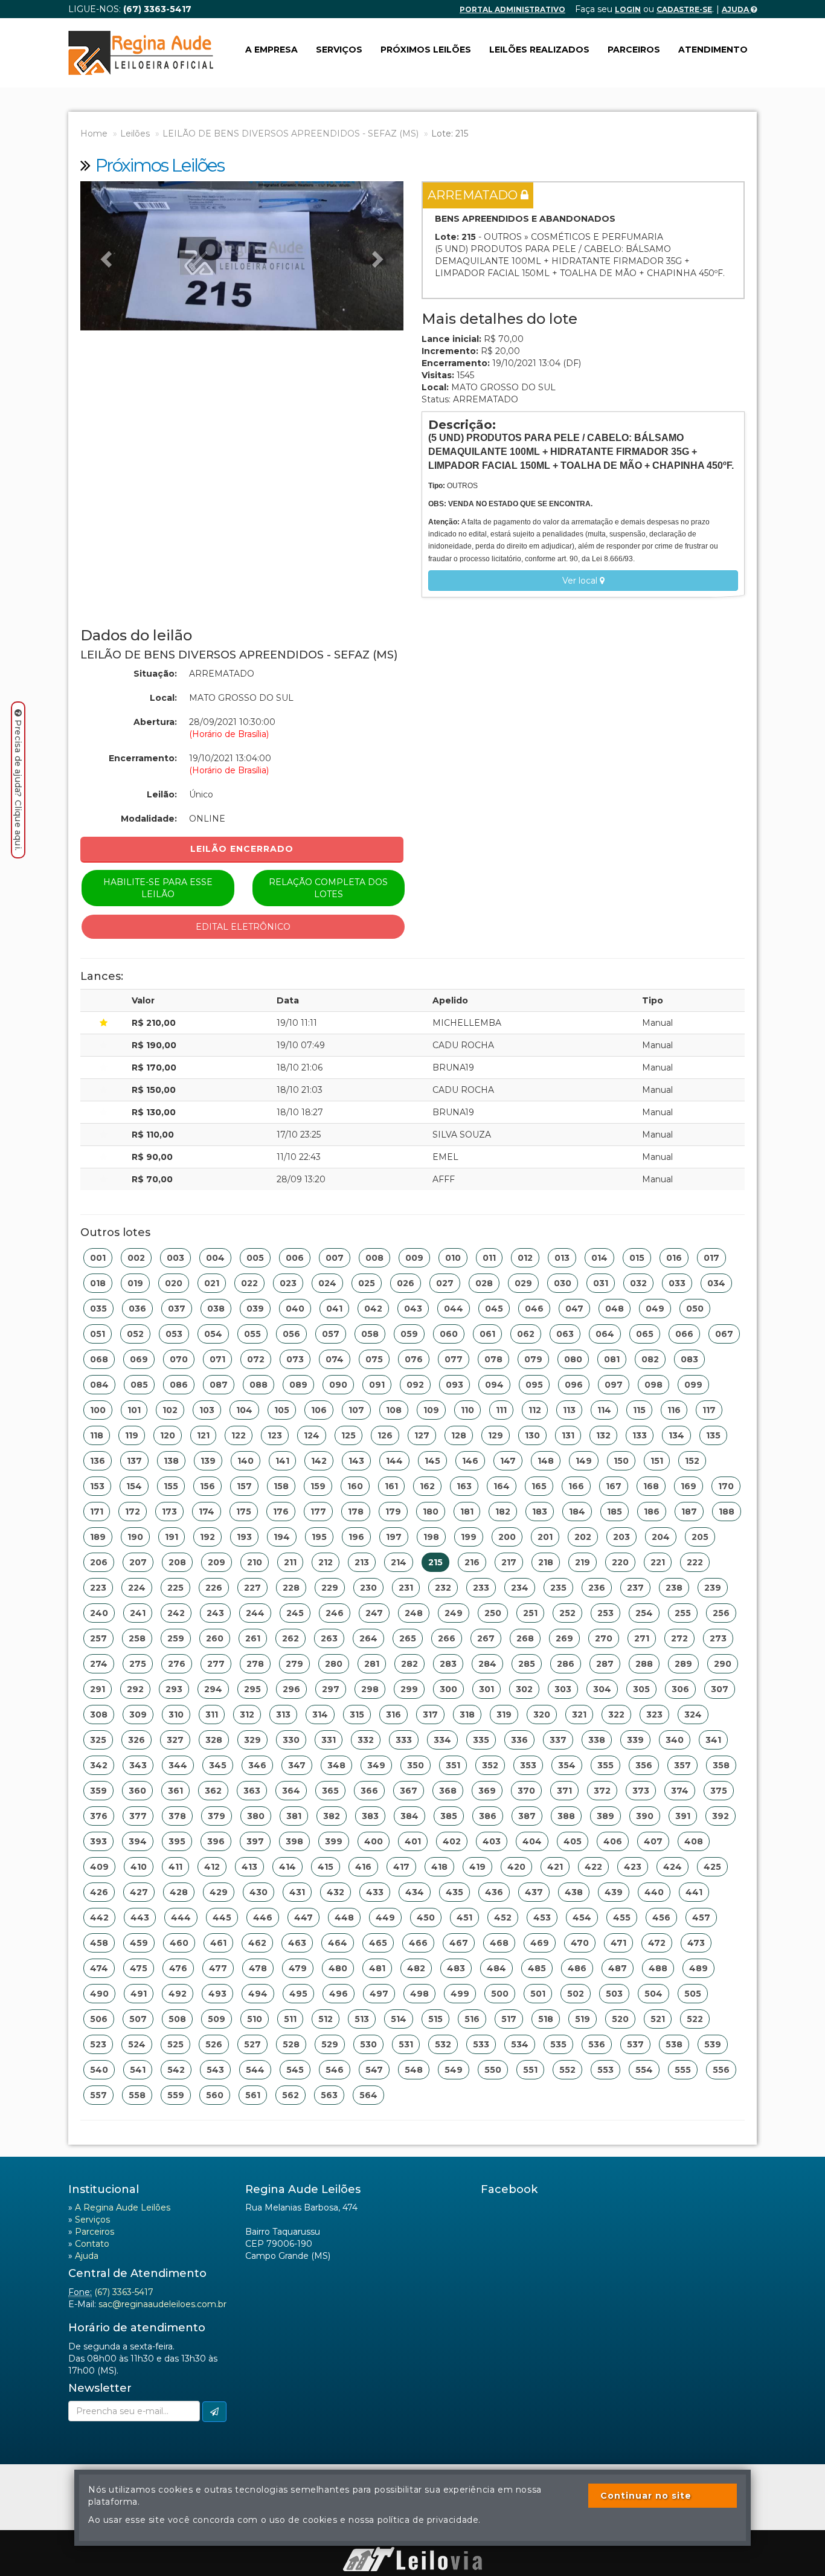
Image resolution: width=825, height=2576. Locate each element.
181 (467, 1512)
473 (696, 1943)
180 (431, 1512)
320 (542, 1715)
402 (452, 1841)
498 (419, 1994)
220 (620, 1562)
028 (484, 1283)
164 (502, 1486)
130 (532, 1435)
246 (335, 1613)
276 (177, 1664)
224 (137, 1588)
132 (603, 1435)
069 (139, 1359)
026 (406, 1283)
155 (171, 1486)
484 (496, 1968)
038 (216, 1309)
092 (415, 1385)
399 (334, 1841)
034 (716, 1283)
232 (443, 1588)
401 (413, 1841)
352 (490, 1765)
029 (523, 1283)
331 (329, 1740)
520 (620, 2019)
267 (486, 1638)
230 (368, 1588)
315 (357, 1715)
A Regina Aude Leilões (123, 2207)
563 (329, 2095)
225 (175, 1588)
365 (330, 1791)
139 (208, 1461)
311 (212, 1715)
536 (597, 2044)
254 (644, 1613)
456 (661, 1918)
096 (574, 1385)
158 (281, 1486)
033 (677, 1283)
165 (539, 1486)
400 (374, 1841)
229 (330, 1588)
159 (318, 1486)
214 (399, 1562)
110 (467, 1410)
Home (94, 134)
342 (99, 1765)
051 (98, 1334)
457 (701, 1918)
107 (356, 1410)
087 (219, 1385)
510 (255, 2019)
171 (97, 1512)
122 (239, 1435)
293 (174, 1689)
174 (207, 1512)
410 (139, 1867)
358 (721, 1765)
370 (526, 1791)
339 (635, 1740)
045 (494, 1309)
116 (674, 1410)
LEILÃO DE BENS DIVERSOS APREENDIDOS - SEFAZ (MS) (291, 134)
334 (442, 1740)
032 (638, 1283)
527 (252, 2044)
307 (720, 1689)
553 (605, 2070)
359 (98, 1791)
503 (614, 1994)
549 (454, 2070)
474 (99, 1968)
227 (252, 1588)
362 (213, 1791)
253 (605, 1613)
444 (181, 1918)
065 (645, 1334)
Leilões (135, 134)
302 (524, 1689)
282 (409, 1664)
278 (255, 1664)
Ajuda (736, 9)
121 (203, 1435)
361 (175, 1791)
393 (98, 1841)
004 (215, 1258)
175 (244, 1512)
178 (356, 1512)
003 (175, 1258)
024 (327, 1283)
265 (408, 1638)
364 (291, 1791)
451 (464, 1918)
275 (138, 1664)
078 (493, 1359)
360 (137, 1791)
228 (291, 1588)
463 (297, 1943)
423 (633, 1867)
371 (564, 1791)
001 (98, 1258)
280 (334, 1664)
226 (214, 1588)
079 (533, 1359)
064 (605, 1334)
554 (644, 2070)
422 (593, 1867)
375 (719, 1791)
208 (177, 1562)
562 (291, 2095)
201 (545, 1537)
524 (137, 2044)
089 (298, 1385)
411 (175, 1867)
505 (693, 1994)
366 (369, 1791)
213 (362, 1562)
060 (449, 1334)
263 (329, 1638)
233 (481, 1588)
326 (136, 1740)
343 (138, 1765)
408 (694, 1841)
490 (99, 1994)
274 (99, 1664)
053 (174, 1334)
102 (170, 1410)
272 (679, 1638)
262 (291, 1638)
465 (378, 1943)
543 (215, 2070)
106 (319, 1410)
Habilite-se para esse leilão (158, 888)
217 (509, 1562)
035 (98, 1309)
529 (330, 2044)
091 (377, 1385)
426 (99, 1892)
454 (582, 1918)
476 (178, 1968)
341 (713, 1740)
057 (331, 1334)
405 (573, 1841)
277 (216, 1664)
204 (661, 1537)
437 (534, 1892)
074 (335, 1359)
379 (217, 1816)
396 (216, 1841)
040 (295, 1309)
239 (713, 1588)
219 (583, 1562)
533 (481, 2044)
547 (374, 2070)
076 (414, 1359)
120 (168, 1435)
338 (597, 1740)
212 (326, 1562)
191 (172, 1537)
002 (136, 1258)
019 (135, 1283)
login (628, 9)
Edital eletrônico (243, 927)
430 (258, 1892)
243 (215, 1613)
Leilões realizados (539, 50)
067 (724, 1334)
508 (177, 2019)
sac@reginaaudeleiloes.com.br (162, 2304)
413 (249, 1867)
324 (693, 1715)
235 (558, 1588)
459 (139, 1943)
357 (682, 1765)
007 (335, 1258)
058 (370, 1334)
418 (439, 1867)
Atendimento (713, 50)
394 (138, 1841)
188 (727, 1512)
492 (178, 1994)
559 (176, 2095)
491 (139, 1994)
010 (453, 1258)
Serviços (339, 50)
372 (602, 1791)
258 (137, 1638)
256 (721, 1613)
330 (291, 1740)
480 (338, 1968)
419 (477, 1867)
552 (567, 2070)
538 (674, 2044)
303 (563, 1689)
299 (409, 1689)
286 (566, 1664)
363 (252, 1791)
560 (215, 2095)
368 (448, 1791)
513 (362, 2019)
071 (217, 1359)
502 (576, 1994)
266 (447, 1638)
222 (695, 1562)
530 (368, 2044)
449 (385, 1918)
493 (217, 1994)
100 (98, 1410)
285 (527, 1664)
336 (519, 1740)
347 (297, 1765)
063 (565, 1334)
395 (177, 1841)
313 (283, 1715)
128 (459, 1435)
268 (525, 1638)
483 (456, 1968)
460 (179, 1943)
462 (257, 1943)
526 (214, 2044)
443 (140, 1918)
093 (454, 1385)
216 (472, 1562)
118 (97, 1435)
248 (414, 1613)
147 (508, 1461)
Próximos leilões (426, 50)
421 (555, 1867)
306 (680, 1689)
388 (566, 1816)
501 (538, 1994)
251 (530, 1613)
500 (500, 1994)
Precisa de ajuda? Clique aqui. (18, 785)
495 (298, 1994)
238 (674, 1588)
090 (338, 1385)
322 (616, 1715)
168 (651, 1486)
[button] (104, 256)
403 (492, 1841)
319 (504, 1715)
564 (368, 2095)
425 (712, 1867)
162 (427, 1486)
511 (290, 2019)
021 (212, 1283)
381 (294, 1816)
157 (244, 1486)
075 (374, 1359)
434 (415, 1892)
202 (583, 1537)
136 (98, 1461)
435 (454, 1892)
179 (393, 1512)
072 (256, 1359)
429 (219, 1892)
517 (509, 2019)
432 (335, 1892)
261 (253, 1638)
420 (516, 1867)
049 (655, 1309)
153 (97, 1486)
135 (713, 1435)
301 (486, 1689)
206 (99, 1562)
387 (527, 1816)
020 (174, 1283)
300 (448, 1689)
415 (326, 1867)
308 (99, 1715)
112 (535, 1410)
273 (718, 1638)
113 (569, 1410)
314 (320, 1715)
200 (507, 1537)
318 (467, 1715)
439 (614, 1892)
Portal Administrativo (512, 9)
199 (469, 1537)
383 (370, 1816)
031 (601, 1283)
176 (281, 1512)
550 (493, 2070)
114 (604, 1410)
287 (605, 1664)
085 (139, 1385)
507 (138, 2019)
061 (487, 1334)
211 (290, 1562)
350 (416, 1765)
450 (426, 1918)
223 (98, 1588)
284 (487, 1664)
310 (176, 1715)
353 (528, 1765)
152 (692, 1461)
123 (275, 1435)
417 (401, 1867)
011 (489, 1258)
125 (348, 1435)
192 (207, 1537)
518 (546, 2019)
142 (319, 1461)
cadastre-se (684, 9)
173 (169, 1512)
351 (453, 1765)
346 (257, 1765)
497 (379, 1994)
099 (693, 1385)
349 (376, 1765)
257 (98, 1638)
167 (614, 1486)
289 (683, 1664)
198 (431, 1537)
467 (459, 1943)
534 (520, 2044)
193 (244, 1537)
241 (138, 1613)
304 (602, 1689)
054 (213, 1334)
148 (546, 1461)
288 (644, 1664)
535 (558, 2044)
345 (218, 1765)
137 (134, 1461)
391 (683, 1816)
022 (249, 1283)
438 (574, 1892)
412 (212, 1867)
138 (171, 1461)
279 (294, 1664)
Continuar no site (646, 2496)
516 (472, 2019)
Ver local (581, 581)
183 (540, 1512)
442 (99, 1918)
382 (332, 1816)
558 (137, 2095)
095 (534, 1385)
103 (207, 1410)
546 (335, 2070)
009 (414, 1258)
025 (367, 1283)
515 (435, 2019)
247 (374, 1613)
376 (99, 1816)
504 (653, 1994)
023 (288, 1283)
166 (576, 1486)
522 (695, 2019)
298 (370, 1689)
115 (639, 1410)
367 (409, 1791)
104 (244, 1410)
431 (297, 1892)
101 (134, 1410)
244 (255, 1613)
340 (675, 1740)
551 (530, 2070)
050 (695, 1309)
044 (454, 1309)
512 (326, 2019)
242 (176, 1613)
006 (295, 1258)
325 (98, 1740)
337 (558, 1740)
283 (448, 1664)
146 (470, 1461)
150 (621, 1461)
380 (256, 1816)
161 (391, 1486)
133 (640, 1435)
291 (98, 1689)
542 (176, 2070)
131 (568, 1435)
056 (291, 1334)
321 (579, 1715)
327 (175, 1740)
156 (207, 1486)
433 (375, 1892)
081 (612, 1359)
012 (525, 1258)
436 (494, 1892)
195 (319, 1537)
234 (520, 1588)
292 (135, 1689)
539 (713, 2044)
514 (399, 2019)
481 (377, 1968)
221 (658, 1562)
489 (698, 1968)
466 (418, 1943)
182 (503, 1512)
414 (287, 1867)
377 (138, 1816)
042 (373, 1309)
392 (721, 1816)
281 (372, 1664)
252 (567, 1613)
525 (175, 2044)
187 (689, 1512)
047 (574, 1309)
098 (653, 1385)
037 (177, 1309)
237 (635, 1588)
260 (215, 1638)
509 (217, 2019)
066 (684, 1334)
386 (488, 1816)
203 (621, 1537)
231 (406, 1588)
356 (644, 1765)
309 (138, 1715)
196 (356, 1537)
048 (615, 1309)
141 (282, 1461)
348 (336, 1765)
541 (138, 2070)
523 (98, 2044)
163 (464, 1486)
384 (409, 1816)
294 (213, 1689)
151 (657, 1461)
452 (503, 1918)
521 (658, 2019)
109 (431, 1410)
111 (501, 1410)
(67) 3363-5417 (124, 2292)
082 (650, 1359)
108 (394, 1410)
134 (676, 1435)
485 (537, 1968)
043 (413, 1309)
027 (445, 1283)
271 (642, 1638)
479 (298, 1968)
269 (564, 1638)
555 (683, 2070)
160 (355, 1486)
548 (414, 2070)
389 (605, 1816)
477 (218, 1968)
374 (680, 1791)
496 (339, 1994)
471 (618, 1943)
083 (689, 1359)
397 (255, 1841)
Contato (92, 2244)
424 (673, 1867)
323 (654, 1715)
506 (99, 2019)
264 (368, 1638)
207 (138, 1562)
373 (641, 1791)
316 (393, 1715)
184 (577, 1512)
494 (258, 1994)
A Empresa (271, 50)
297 (331, 1689)
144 (394, 1461)
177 (318, 1512)
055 (252, 1334)
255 (683, 1613)
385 (449, 1816)
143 (356, 1461)
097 (614, 1385)
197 (394, 1537)
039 (255, 1309)
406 (613, 1841)
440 (654, 1892)
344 (178, 1765)
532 (443, 2044)
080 (573, 1359)
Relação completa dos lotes (328, 888)
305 (641, 1689)
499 (460, 1994)
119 (132, 1435)
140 (246, 1461)
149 (584, 1461)
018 (98, 1283)
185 (615, 1512)
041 (334, 1309)
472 (657, 1943)
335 (481, 1740)
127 (422, 1435)
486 (577, 1968)
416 (363, 1867)
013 (562, 1258)
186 (652, 1512)
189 (98, 1537)
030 (563, 1283)
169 (689, 1486)
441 (694, 1892)
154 (134, 1486)
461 (218, 1943)
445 (222, 1918)
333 (404, 1740)
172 (133, 1512)
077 (454, 1359)
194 (282, 1537)
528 (291, 2044)
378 (177, 1816)
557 (98, 2095)
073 (295, 1359)
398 (294, 1841)
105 (282, 1410)
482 (416, 1968)
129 (496, 1435)
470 (580, 1943)
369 (487, 1791)
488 (658, 1968)
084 (99, 1385)
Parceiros (634, 50)
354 (567, 1765)
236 (597, 1588)
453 (542, 1918)
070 (179, 1359)
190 (135, 1537)
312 (247, 1715)
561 (253, 2095)
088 (258, 1385)
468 (499, 1943)
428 (179, 1892)
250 (493, 1613)
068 (99, 1359)
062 (526, 1334)
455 (622, 1918)
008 (374, 1258)
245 (295, 1613)
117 (709, 1410)
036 (137, 1309)
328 (214, 1740)
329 (252, 1740)
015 (637, 1258)
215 (435, 1562)
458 (99, 1943)
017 (711, 1258)
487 (618, 1968)
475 (139, 1968)
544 (255, 2070)
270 (604, 1638)
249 (454, 1613)
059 (409, 1334)
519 (583, 2019)
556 (721, 2070)
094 (494, 1385)
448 (344, 1918)
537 (635, 2044)
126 (385, 1435)
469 (540, 1943)
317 (430, 1715)
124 (312, 1435)
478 (258, 1968)
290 (723, 1664)
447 (303, 1918)
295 (252, 1689)
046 (534, 1309)
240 (99, 1613)
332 (366, 1740)
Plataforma (412, 2541)
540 (99, 2070)
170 (726, 1486)
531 (406, 2044)
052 (135, 1334)
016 (674, 1258)
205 (700, 1537)
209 (217, 1562)
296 (291, 1689)
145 (432, 1461)
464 (338, 1943)
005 (255, 1258)
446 (263, 1918)
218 (546, 1562)
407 (653, 1841)
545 (295, 2070)
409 (99, 1867)
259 (176, 1638)
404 (532, 1841)
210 (255, 1562)
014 (599, 1258)
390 (645, 1816)
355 (605, 1765)
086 (179, 1385)
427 (139, 1892)
